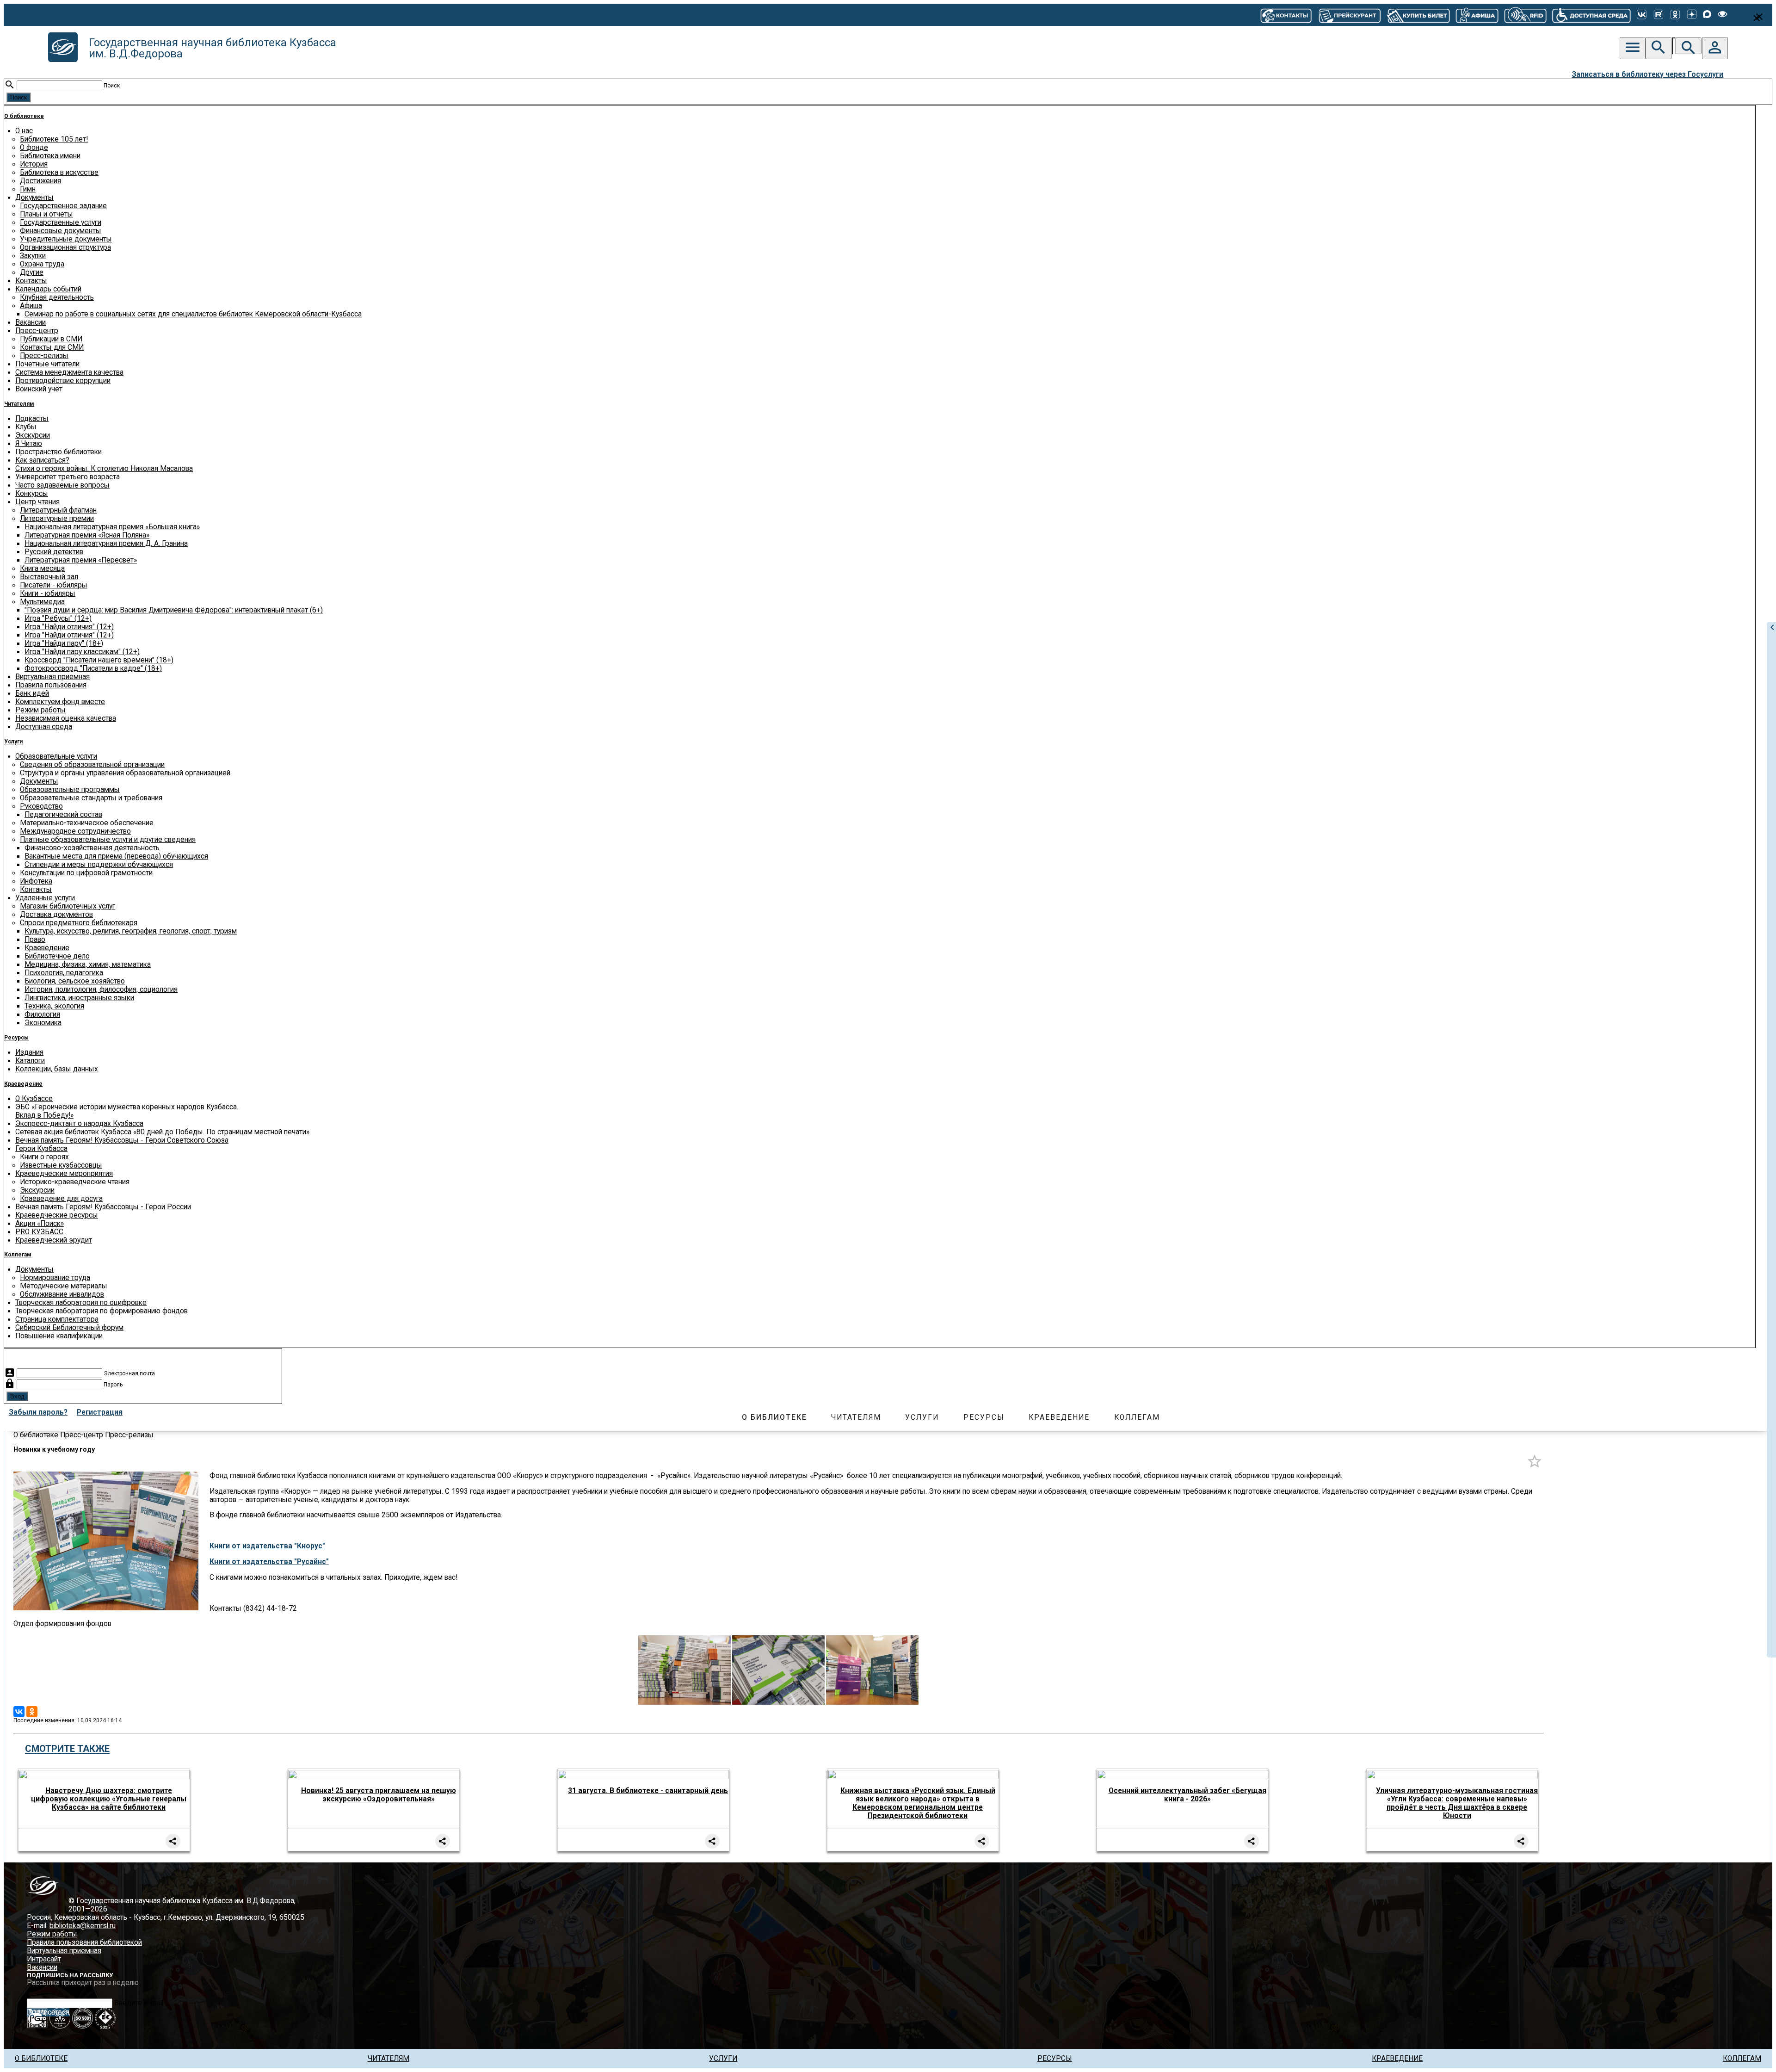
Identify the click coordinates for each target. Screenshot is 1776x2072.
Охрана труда (42, 264)
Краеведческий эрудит (54, 1240)
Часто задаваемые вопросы (62, 485)
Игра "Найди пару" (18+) (64, 643)
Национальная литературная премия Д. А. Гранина (106, 544)
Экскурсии (33, 435)
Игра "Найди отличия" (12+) (69, 627)
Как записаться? (42, 460)
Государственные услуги (61, 223)
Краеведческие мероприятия (64, 1174)
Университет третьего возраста (68, 477)
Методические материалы (64, 1286)
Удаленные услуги (45, 898)
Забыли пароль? (38, 1412)
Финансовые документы (61, 231)
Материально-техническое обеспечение (87, 823)
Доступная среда (44, 727)
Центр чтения (37, 502)
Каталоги (30, 1061)
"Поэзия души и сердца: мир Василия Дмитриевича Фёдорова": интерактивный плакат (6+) (174, 610)
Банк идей (32, 693)
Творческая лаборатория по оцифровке (81, 1303)
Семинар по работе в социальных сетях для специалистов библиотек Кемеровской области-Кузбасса (193, 314)
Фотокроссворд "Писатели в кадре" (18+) (93, 668)
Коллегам (18, 1255)
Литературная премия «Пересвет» (81, 560)
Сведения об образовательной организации (92, 765)
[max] (1707, 15)
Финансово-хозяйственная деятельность (92, 848)
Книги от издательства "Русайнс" (269, 1562)
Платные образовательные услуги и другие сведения (108, 840)
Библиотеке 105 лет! (54, 139)
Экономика (43, 1023)
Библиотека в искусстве (59, 173)
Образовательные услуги (56, 756)
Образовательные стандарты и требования (91, 798)
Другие (32, 272)
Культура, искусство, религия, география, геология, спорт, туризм (131, 931)
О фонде (34, 148)
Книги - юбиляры (48, 594)
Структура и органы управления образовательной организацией (125, 773)
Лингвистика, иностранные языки (79, 998)
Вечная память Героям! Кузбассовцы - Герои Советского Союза (122, 1140)
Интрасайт (44, 1959)
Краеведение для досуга (61, 1199)
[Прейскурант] (1349, 15)
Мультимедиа (42, 602)
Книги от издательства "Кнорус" (267, 1546)
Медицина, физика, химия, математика (88, 965)
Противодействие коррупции (63, 381)
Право (35, 940)
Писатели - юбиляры (54, 585)
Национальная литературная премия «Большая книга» (112, 527)
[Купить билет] (1418, 15)
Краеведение (47, 948)
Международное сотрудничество (75, 831)
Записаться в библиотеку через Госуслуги (1647, 74)
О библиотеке (24, 116)
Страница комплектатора (57, 1319)
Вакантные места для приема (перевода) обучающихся (116, 856)
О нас (24, 131)
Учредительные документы (66, 239)
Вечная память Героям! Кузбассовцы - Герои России (103, 1207)
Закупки (33, 256)
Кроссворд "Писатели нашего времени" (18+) (99, 660)
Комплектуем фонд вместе (60, 702)
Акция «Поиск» (40, 1224)
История (34, 164)
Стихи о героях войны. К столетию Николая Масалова (104, 469)
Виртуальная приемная (52, 677)
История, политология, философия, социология (101, 990)
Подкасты (32, 419)
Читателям (19, 404)
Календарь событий (48, 289)
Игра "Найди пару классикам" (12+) (82, 652)
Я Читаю (29, 444)
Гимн (28, 189)
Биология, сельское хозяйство (75, 981)
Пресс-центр (37, 331)
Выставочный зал (49, 577)
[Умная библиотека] (1525, 15)
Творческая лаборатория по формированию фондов (102, 1311)
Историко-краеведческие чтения (75, 1182)
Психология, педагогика (64, 973)
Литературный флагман (58, 510)
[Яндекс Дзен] (1692, 15)
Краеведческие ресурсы (57, 1215)
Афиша (31, 306)
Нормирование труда (55, 1278)
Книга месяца (42, 569)
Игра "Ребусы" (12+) (58, 619)
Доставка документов (56, 915)
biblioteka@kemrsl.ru (83, 1926)
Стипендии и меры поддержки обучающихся (99, 865)
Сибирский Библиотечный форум (69, 1328)
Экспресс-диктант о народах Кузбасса (79, 1124)
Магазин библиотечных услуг (68, 906)
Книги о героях (44, 1157)
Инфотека (36, 881)
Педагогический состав (63, 815)
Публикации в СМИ (51, 339)
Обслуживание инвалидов (62, 1294)
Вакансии (31, 322)
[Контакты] (1286, 15)
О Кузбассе (34, 1099)
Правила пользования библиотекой (84, 1942)
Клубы (26, 427)
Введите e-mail (139, 2003)
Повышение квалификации (59, 1336)
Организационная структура (65, 247)
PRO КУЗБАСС (39, 1232)
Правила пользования (51, 685)
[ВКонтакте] (1642, 15)
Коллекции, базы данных (57, 1069)
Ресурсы (16, 1038)
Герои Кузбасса (41, 1149)
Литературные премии (57, 519)
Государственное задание (63, 206)
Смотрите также (67, 1749)
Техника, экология (54, 1006)
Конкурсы (32, 494)
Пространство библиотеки (59, 452)
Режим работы (40, 710)
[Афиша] (1477, 15)
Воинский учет (39, 389)
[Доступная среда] (1591, 15)
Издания (29, 1052)
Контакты (31, 281)
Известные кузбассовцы (61, 1165)
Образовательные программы (70, 790)
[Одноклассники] (1675, 15)
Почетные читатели (47, 364)
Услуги (13, 742)
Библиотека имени (50, 156)
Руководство (41, 806)
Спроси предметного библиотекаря (79, 923)
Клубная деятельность (57, 297)
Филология (42, 1014)
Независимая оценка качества (66, 718)
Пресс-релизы (44, 356)
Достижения (40, 181)
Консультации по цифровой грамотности (86, 873)
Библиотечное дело (57, 956)
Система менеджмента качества (69, 372)
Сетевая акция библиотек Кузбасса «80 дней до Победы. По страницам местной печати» (162, 1132)
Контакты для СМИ (52, 347)
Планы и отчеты (46, 214)
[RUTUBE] (1659, 15)
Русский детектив (54, 552)
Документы (34, 198)
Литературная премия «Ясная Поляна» (87, 535)
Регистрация (100, 1412)
